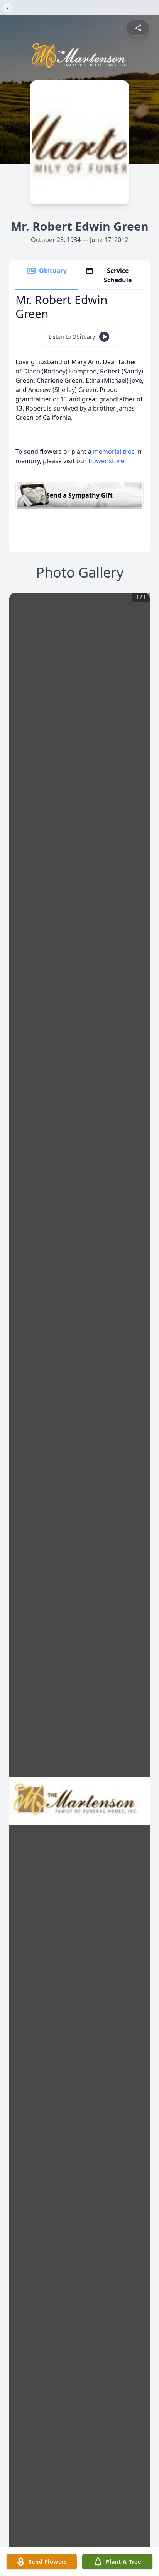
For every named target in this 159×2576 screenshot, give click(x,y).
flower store (106, 461)
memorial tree (114, 452)
